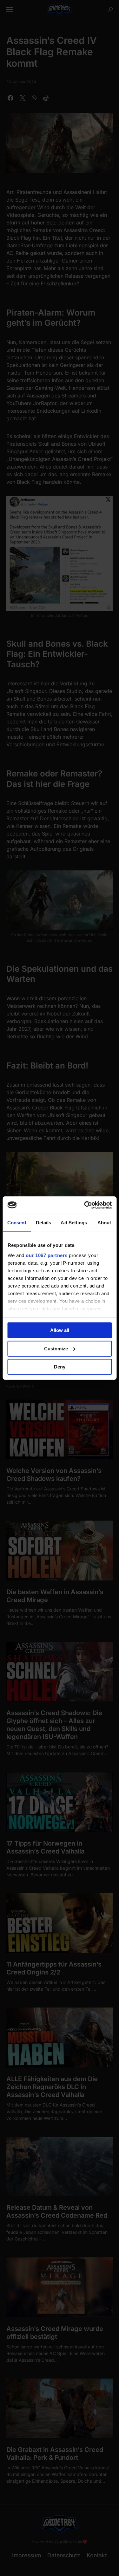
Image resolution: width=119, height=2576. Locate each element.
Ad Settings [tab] (74, 1223)
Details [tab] (44, 1223)
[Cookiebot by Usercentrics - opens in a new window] (85, 1205)
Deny (60, 1367)
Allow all (60, 1330)
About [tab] (104, 1223)
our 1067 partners (47, 1255)
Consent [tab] (17, 1223)
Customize (56, 1348)
